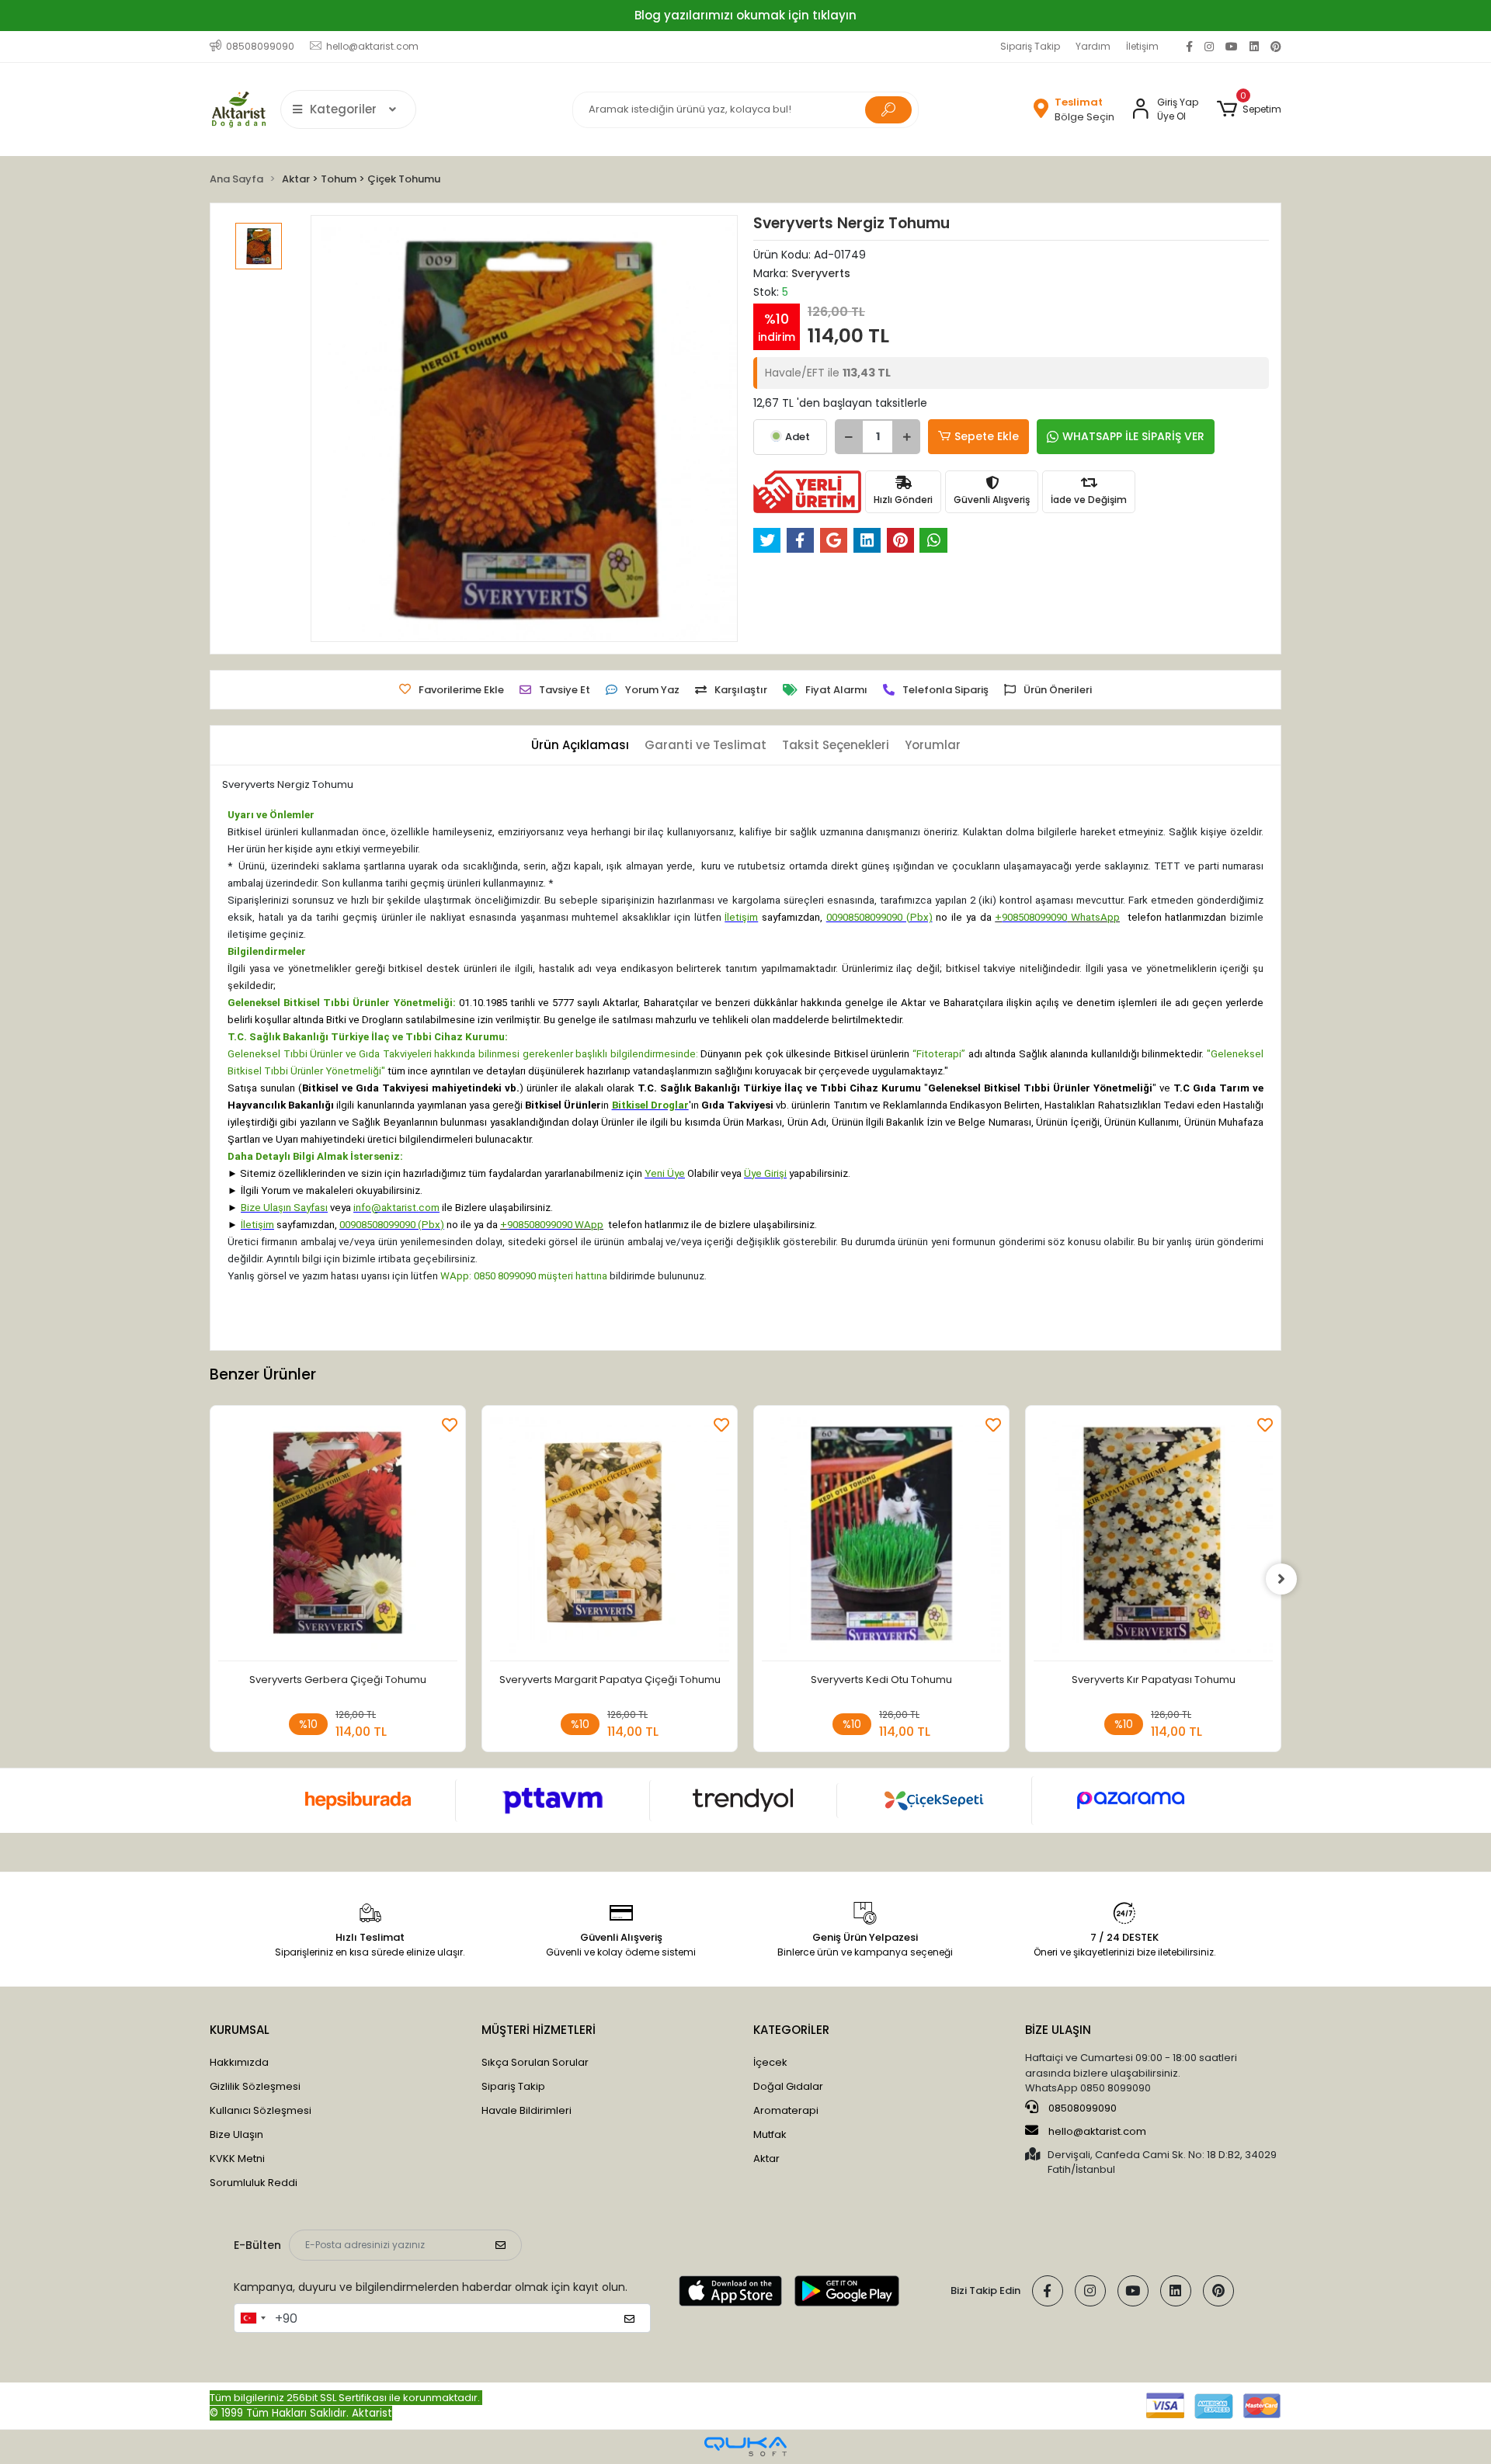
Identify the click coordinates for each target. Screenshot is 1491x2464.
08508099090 (1081, 2108)
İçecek (770, 2062)
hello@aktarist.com (1097, 2131)
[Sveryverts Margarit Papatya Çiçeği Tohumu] (610, 1537)
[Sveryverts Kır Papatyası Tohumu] (1153, 1537)
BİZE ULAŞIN (1058, 2030)
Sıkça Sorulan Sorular (535, 2062)
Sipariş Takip (1030, 46)
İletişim (1142, 46)
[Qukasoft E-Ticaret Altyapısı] (745, 2447)
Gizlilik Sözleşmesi (255, 2086)
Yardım (1093, 46)
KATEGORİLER (791, 2030)
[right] (1281, 1579)
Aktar (766, 2159)
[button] (1249, 109)
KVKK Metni (237, 2159)
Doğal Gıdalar (788, 2086)
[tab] (580, 746)
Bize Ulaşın (236, 2134)
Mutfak (770, 2134)
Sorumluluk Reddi (254, 2183)
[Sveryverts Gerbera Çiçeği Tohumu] (338, 1537)
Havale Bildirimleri (527, 2110)
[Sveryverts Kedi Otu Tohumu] (881, 1537)
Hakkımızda (239, 2062)
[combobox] (252, 2318)
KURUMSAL (240, 2030)
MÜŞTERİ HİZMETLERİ (539, 2030)
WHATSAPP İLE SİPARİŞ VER (1133, 436)
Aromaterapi (786, 2110)
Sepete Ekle (987, 436)
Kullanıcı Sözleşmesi (261, 2110)
